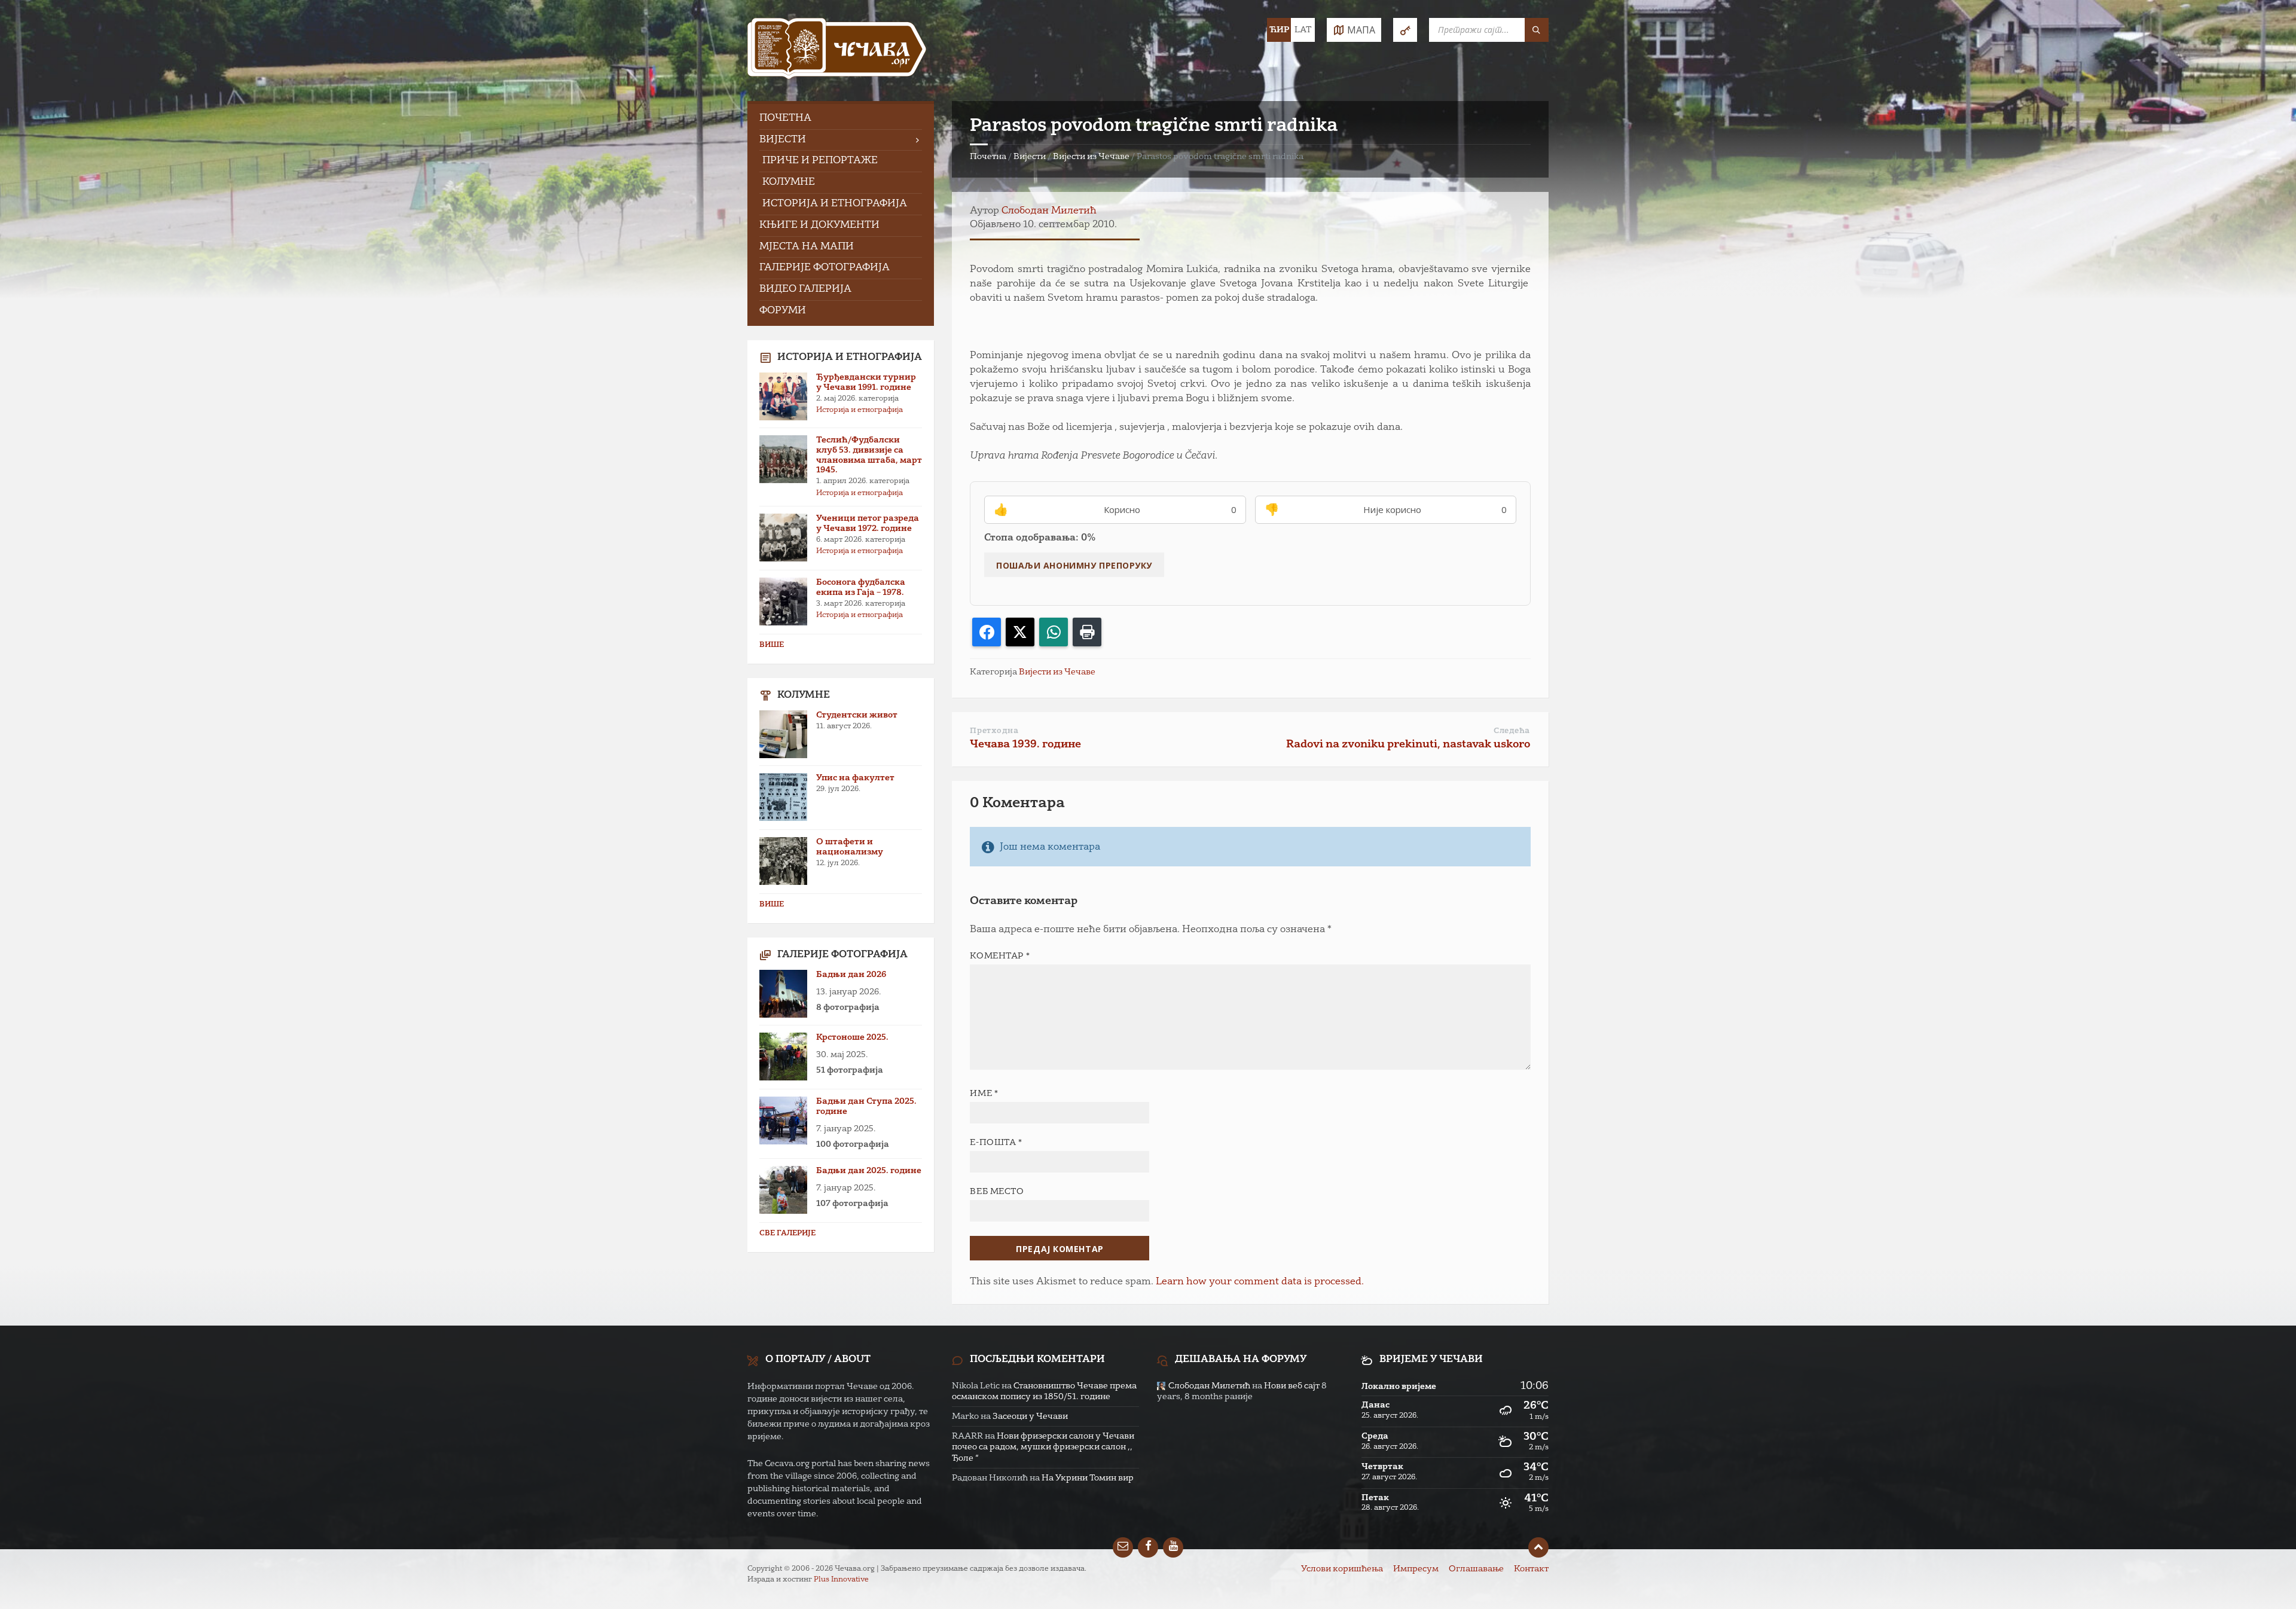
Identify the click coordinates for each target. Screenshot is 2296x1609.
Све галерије (787, 1234)
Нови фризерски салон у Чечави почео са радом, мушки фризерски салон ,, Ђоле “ (1043, 1447)
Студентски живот (857, 715)
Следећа (1512, 731)
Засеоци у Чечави (1030, 1416)
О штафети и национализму (850, 847)
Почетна (988, 157)
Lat (1303, 30)
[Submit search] (1537, 30)
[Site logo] (837, 51)
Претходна (994, 731)
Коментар (1000, 956)
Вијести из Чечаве (1091, 157)
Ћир (1279, 30)
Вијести (1030, 157)
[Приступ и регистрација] (1405, 30)
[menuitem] (841, 119)
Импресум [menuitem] (1416, 1569)
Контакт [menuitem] (1531, 1569)
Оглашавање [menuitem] (1476, 1569)
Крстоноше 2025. (852, 1037)
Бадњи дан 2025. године (869, 1171)
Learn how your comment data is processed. (1260, 1282)
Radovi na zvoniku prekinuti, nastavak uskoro (1408, 744)
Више (772, 645)
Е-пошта (996, 1143)
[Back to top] (1538, 1547)
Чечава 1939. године (1025, 744)
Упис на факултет (855, 778)
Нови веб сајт (1292, 1386)
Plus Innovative (841, 1580)
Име (984, 1094)
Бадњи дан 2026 (851, 975)
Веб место (997, 1192)
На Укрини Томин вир (1088, 1478)
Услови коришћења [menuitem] (1342, 1569)
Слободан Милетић (1049, 211)
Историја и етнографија (860, 410)
